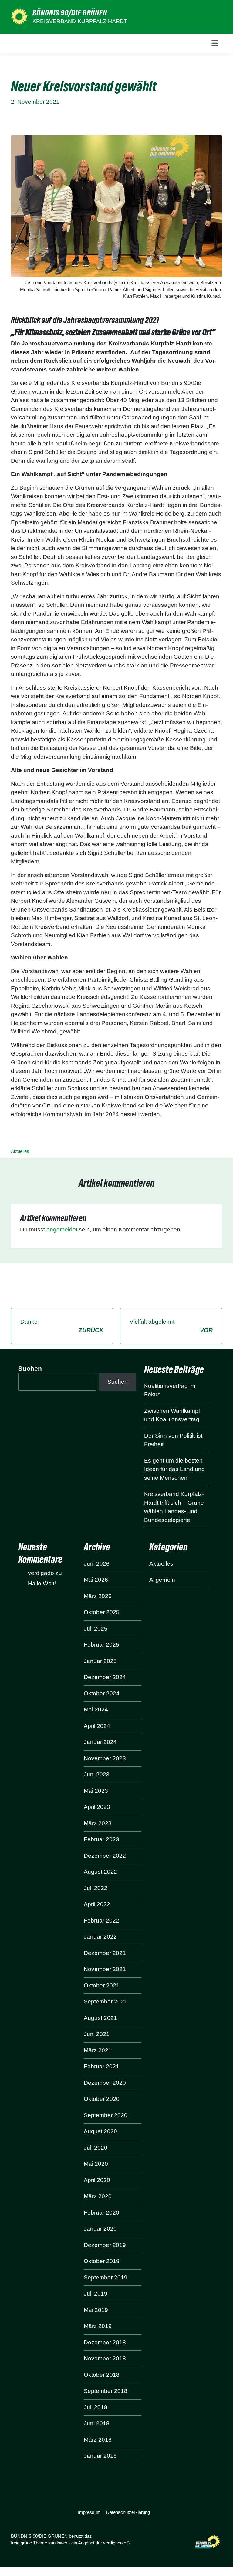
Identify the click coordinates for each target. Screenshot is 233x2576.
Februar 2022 (101, 1921)
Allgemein (162, 1580)
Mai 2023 (96, 1791)
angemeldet (62, 1229)
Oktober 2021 (102, 1985)
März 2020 (98, 2196)
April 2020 (97, 2180)
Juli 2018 (96, 2407)
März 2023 (98, 1823)
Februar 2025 (101, 1645)
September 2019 (106, 2277)
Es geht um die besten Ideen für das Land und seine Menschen (174, 1469)
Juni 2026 (97, 1564)
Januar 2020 (100, 2229)
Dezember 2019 (105, 2245)
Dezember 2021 (105, 1953)
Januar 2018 (100, 2456)
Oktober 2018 (102, 2375)
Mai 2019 (96, 2310)
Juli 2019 (96, 2294)
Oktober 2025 (102, 1612)
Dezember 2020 (105, 2083)
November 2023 (105, 1758)
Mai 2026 (96, 1580)
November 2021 (105, 1969)
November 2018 (105, 2358)
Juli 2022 (96, 1888)
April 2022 (97, 1904)
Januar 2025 (100, 1661)
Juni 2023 (97, 1774)
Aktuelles (20, 1151)
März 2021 (98, 2050)
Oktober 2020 (102, 2099)
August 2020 (100, 2131)
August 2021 (100, 2018)
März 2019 (98, 2326)
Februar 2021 (101, 2066)
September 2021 (106, 2002)
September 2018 (106, 2391)
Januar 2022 (100, 1937)
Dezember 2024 (105, 1677)
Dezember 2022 (105, 1856)
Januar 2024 (100, 1742)
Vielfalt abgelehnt (171, 1326)
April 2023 (97, 1807)
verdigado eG (116, 2543)
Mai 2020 (96, 2164)
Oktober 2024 (102, 1693)
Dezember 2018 (105, 2342)
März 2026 (98, 1596)
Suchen (30, 1368)
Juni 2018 (97, 2423)
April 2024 (97, 1726)
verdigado (41, 1573)
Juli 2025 (96, 1629)
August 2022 (100, 1872)
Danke (62, 1326)
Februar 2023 (101, 1839)
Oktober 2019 (102, 2261)
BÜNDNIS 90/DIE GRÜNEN (70, 13)
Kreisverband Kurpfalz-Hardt (80, 21)
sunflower (58, 2543)
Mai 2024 (96, 1709)
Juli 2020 (96, 2148)
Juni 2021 (97, 2034)
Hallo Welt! (42, 1583)
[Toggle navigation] (215, 43)
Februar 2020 (101, 2213)
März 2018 (98, 2440)
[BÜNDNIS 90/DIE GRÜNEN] (19, 17)
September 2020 (106, 2115)
